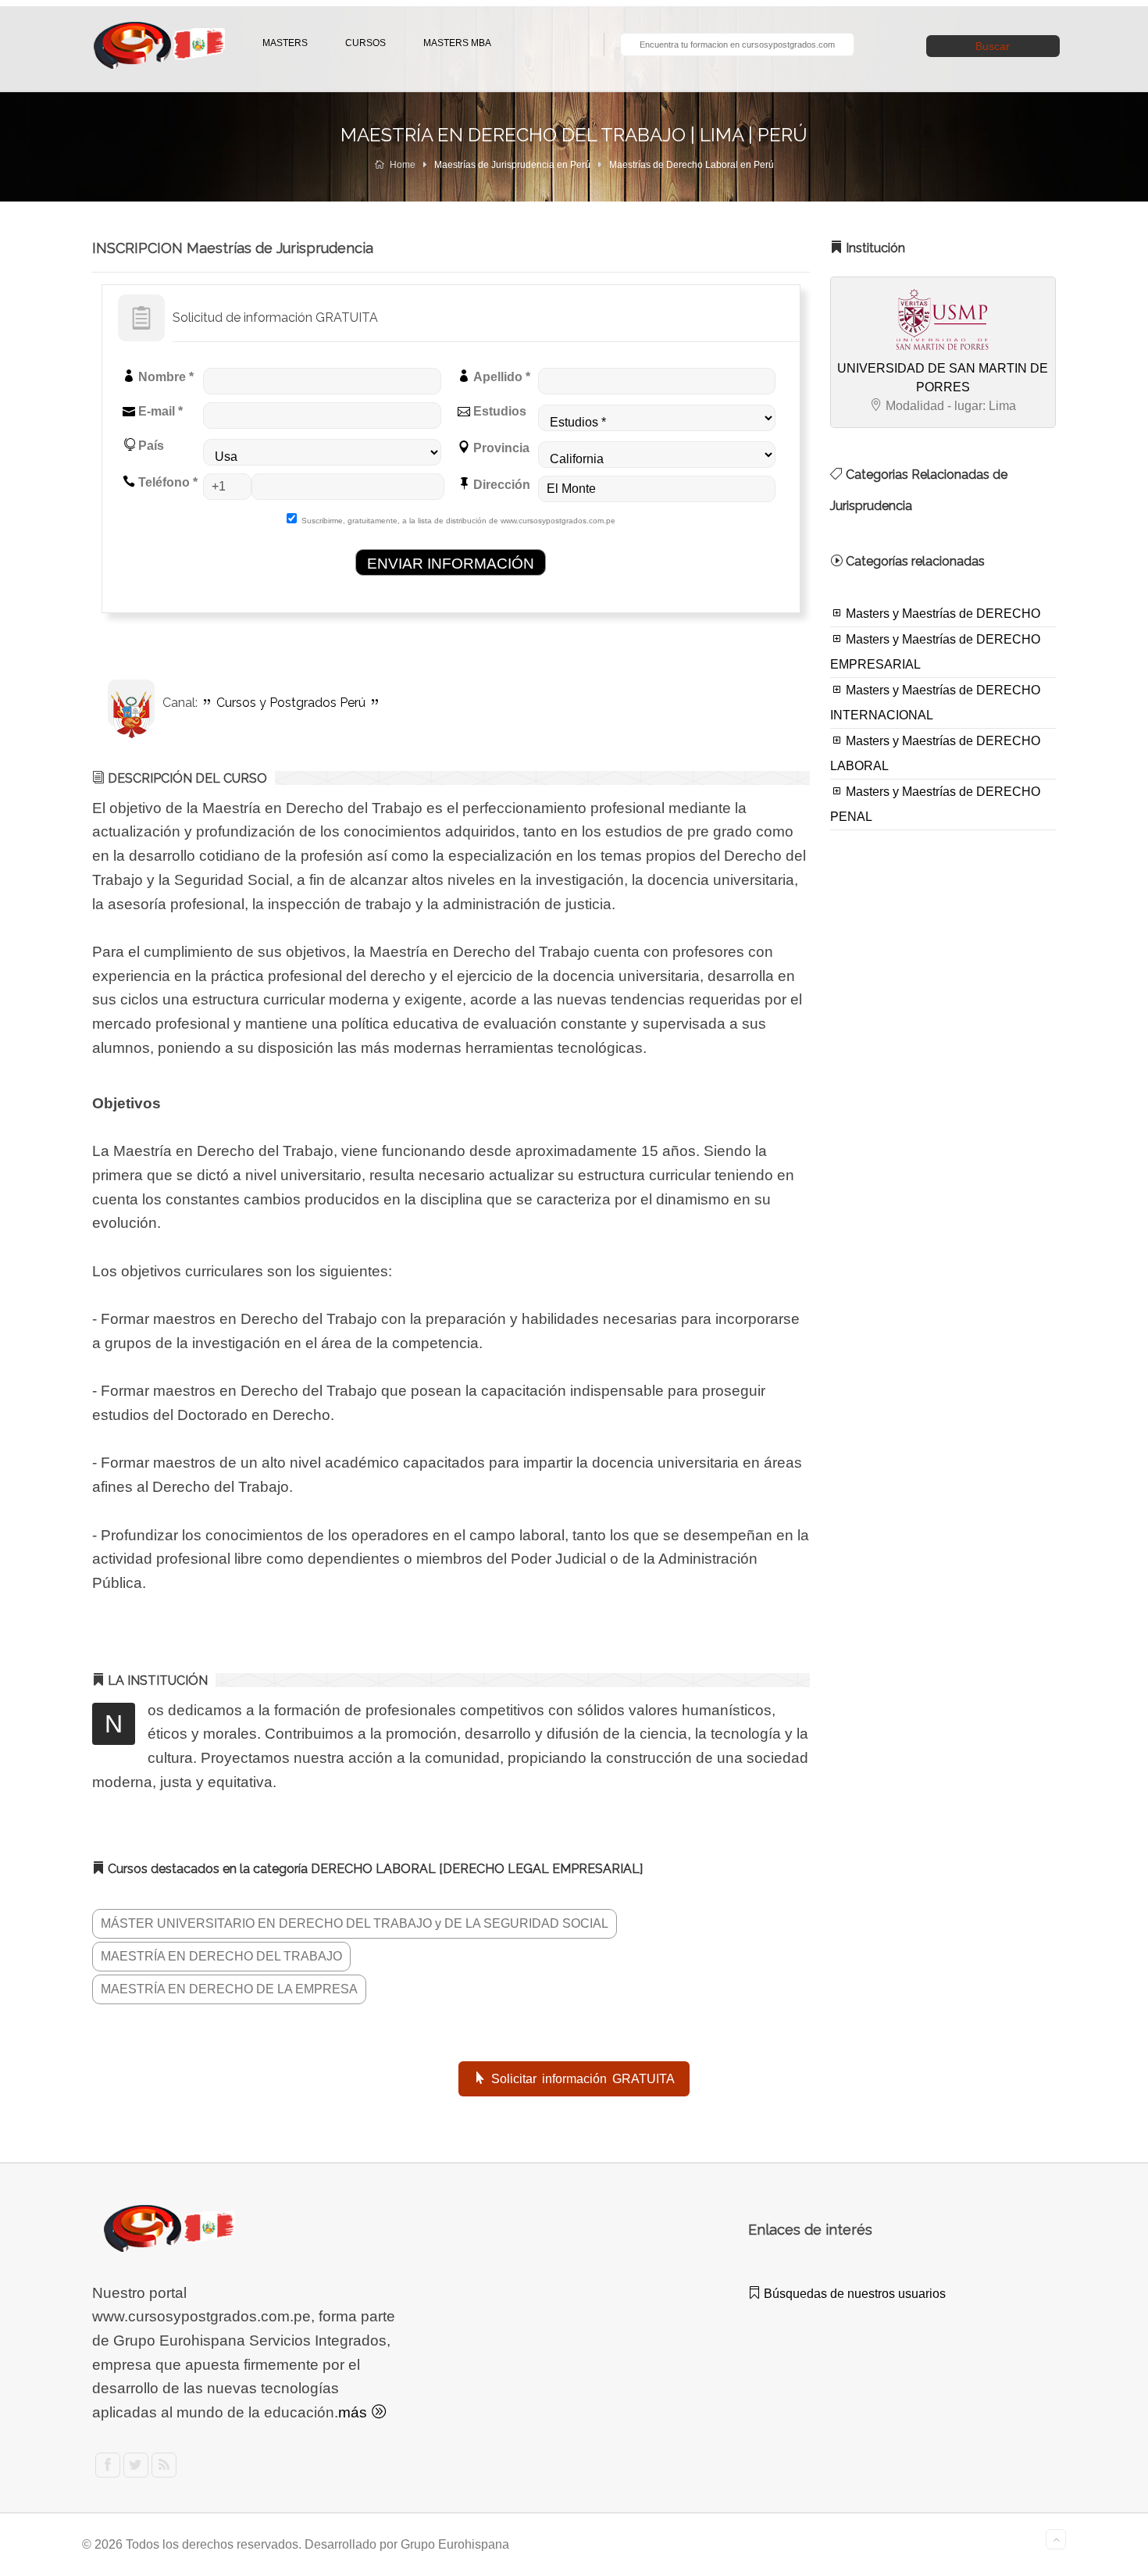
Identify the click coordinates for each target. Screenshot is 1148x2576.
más (355, 2412)
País (150, 446)
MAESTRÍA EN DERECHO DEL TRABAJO (221, 1956)
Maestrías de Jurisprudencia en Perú (512, 165)
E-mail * (159, 411)
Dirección (500, 485)
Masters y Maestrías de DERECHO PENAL (935, 804)
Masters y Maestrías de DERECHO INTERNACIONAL (935, 703)
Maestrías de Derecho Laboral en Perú (692, 165)
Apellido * (500, 377)
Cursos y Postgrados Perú (291, 703)
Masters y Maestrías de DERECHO (941, 614)
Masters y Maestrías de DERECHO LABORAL (935, 753)
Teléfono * (166, 482)
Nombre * (164, 377)
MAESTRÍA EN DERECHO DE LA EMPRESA (229, 1989)
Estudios (498, 411)
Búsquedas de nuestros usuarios (853, 2294)
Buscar (993, 46)
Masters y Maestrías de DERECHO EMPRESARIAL (935, 652)
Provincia (500, 448)
